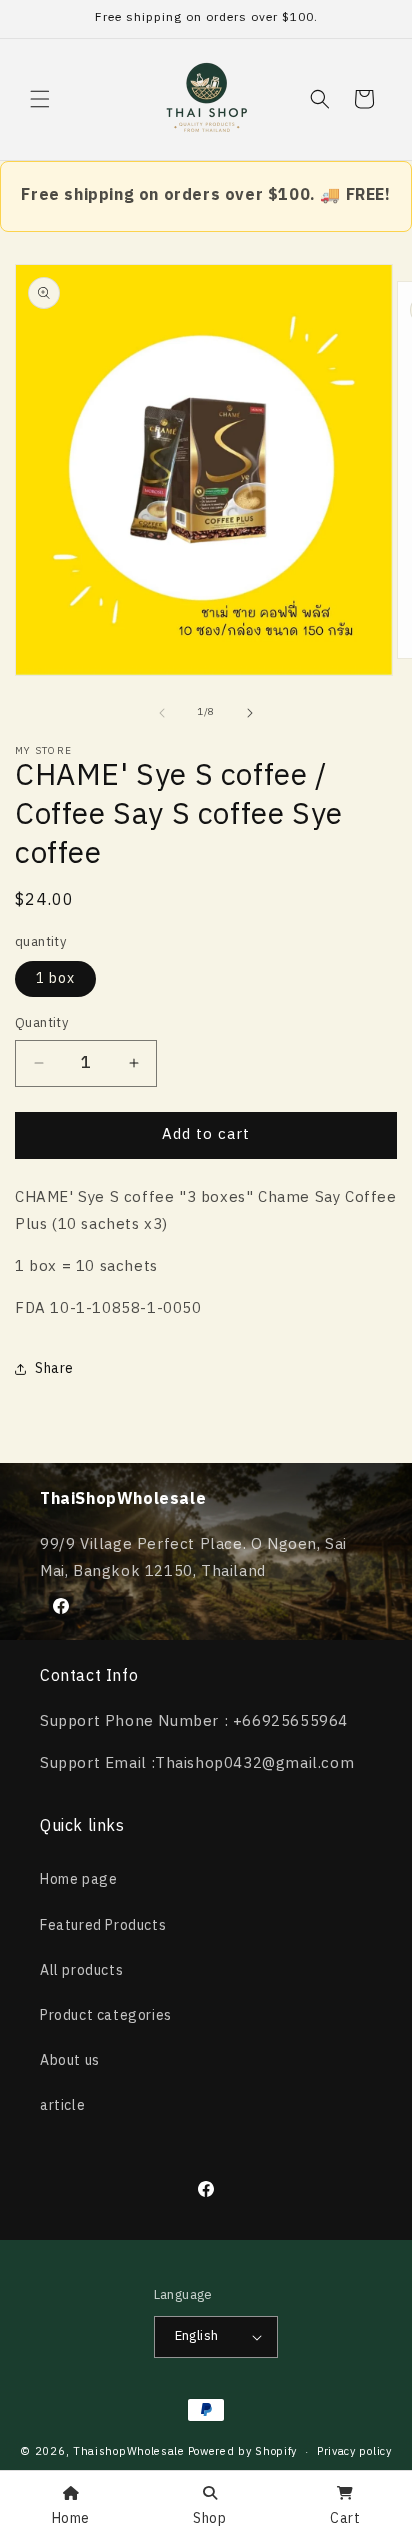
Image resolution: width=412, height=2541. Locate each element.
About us (70, 2060)
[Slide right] (250, 713)
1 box (55, 978)
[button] (40, 99)
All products (81, 1970)
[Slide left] (162, 713)
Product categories (106, 2015)
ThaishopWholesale (129, 2452)
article (62, 2105)
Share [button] (54, 1368)
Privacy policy (354, 2452)
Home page (78, 1879)
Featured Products (103, 1925)
